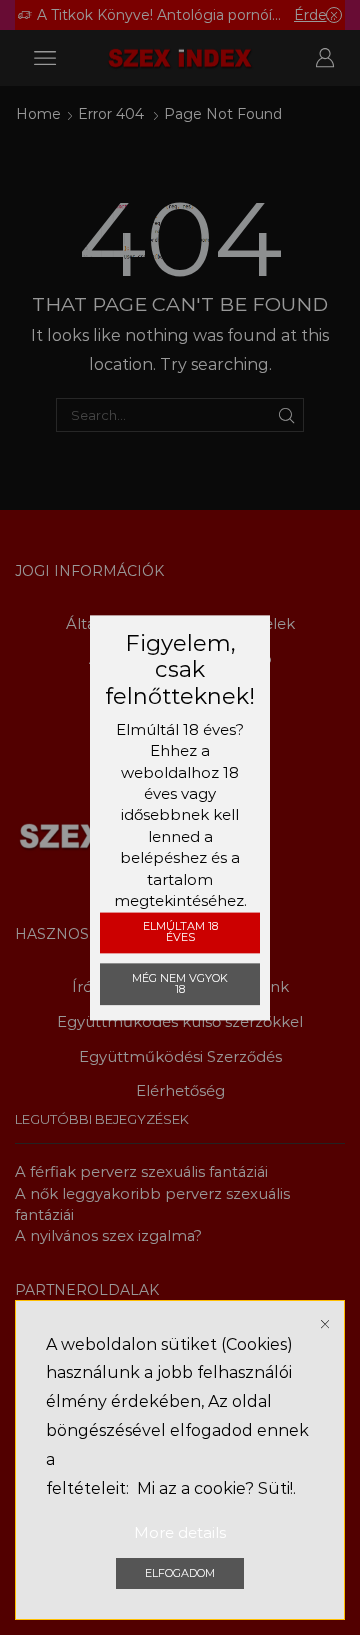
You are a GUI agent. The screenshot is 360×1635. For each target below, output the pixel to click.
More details (180, 1532)
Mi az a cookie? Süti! (215, 1488)
